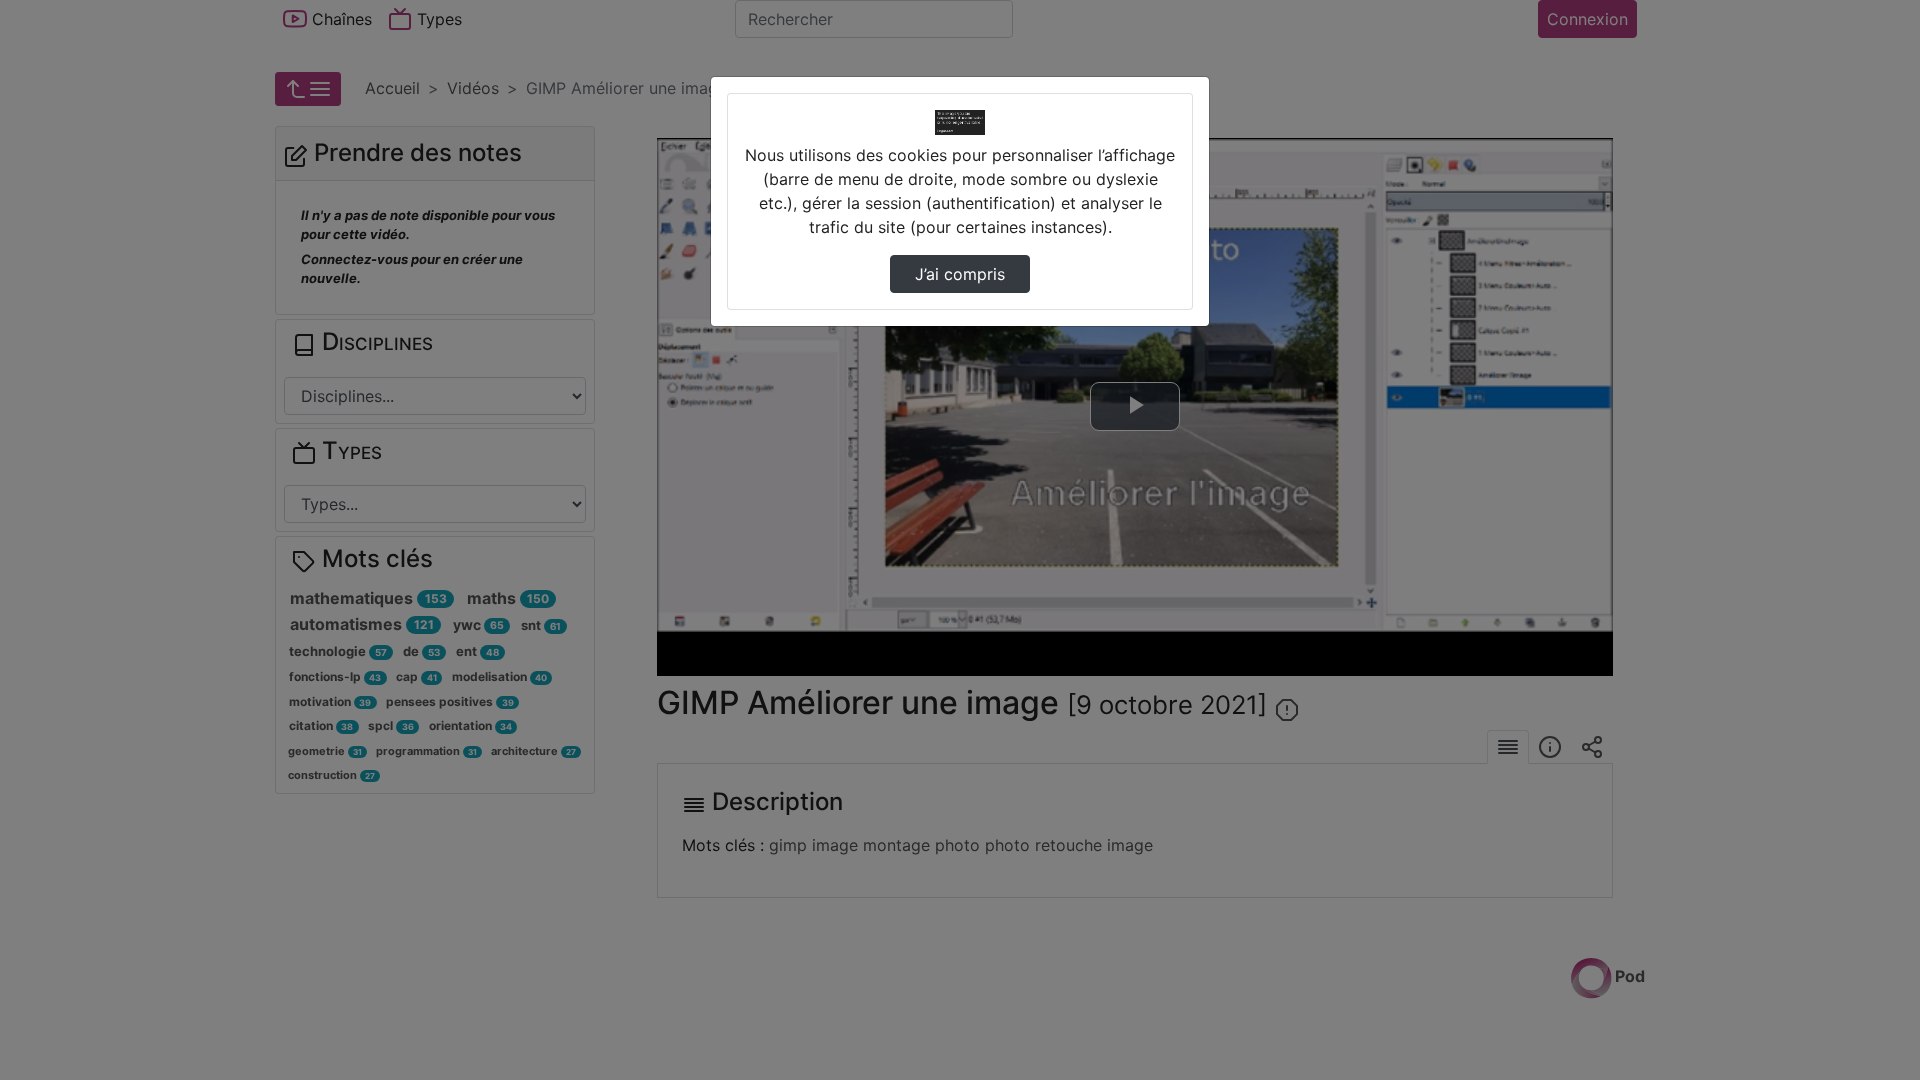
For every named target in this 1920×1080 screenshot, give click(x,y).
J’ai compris (960, 274)
